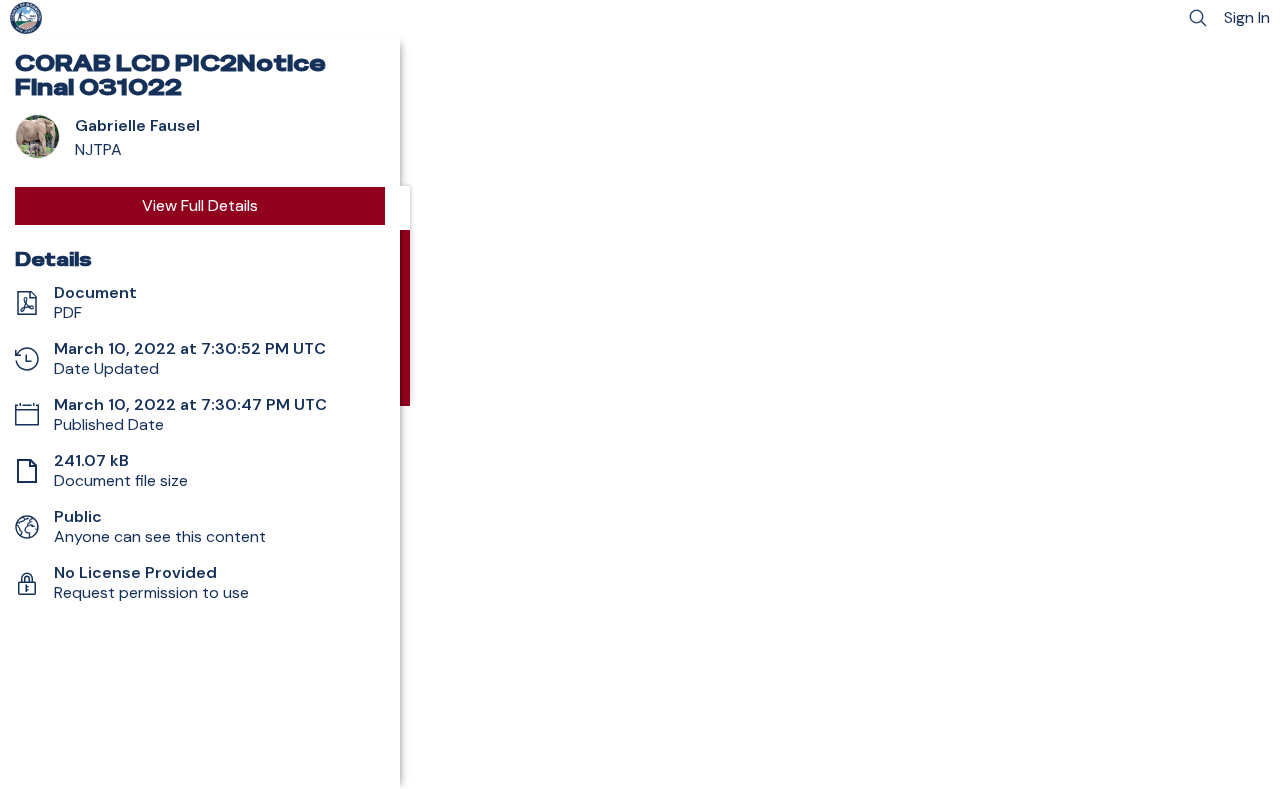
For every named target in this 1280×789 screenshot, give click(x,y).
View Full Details (200, 205)
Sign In (1247, 17)
